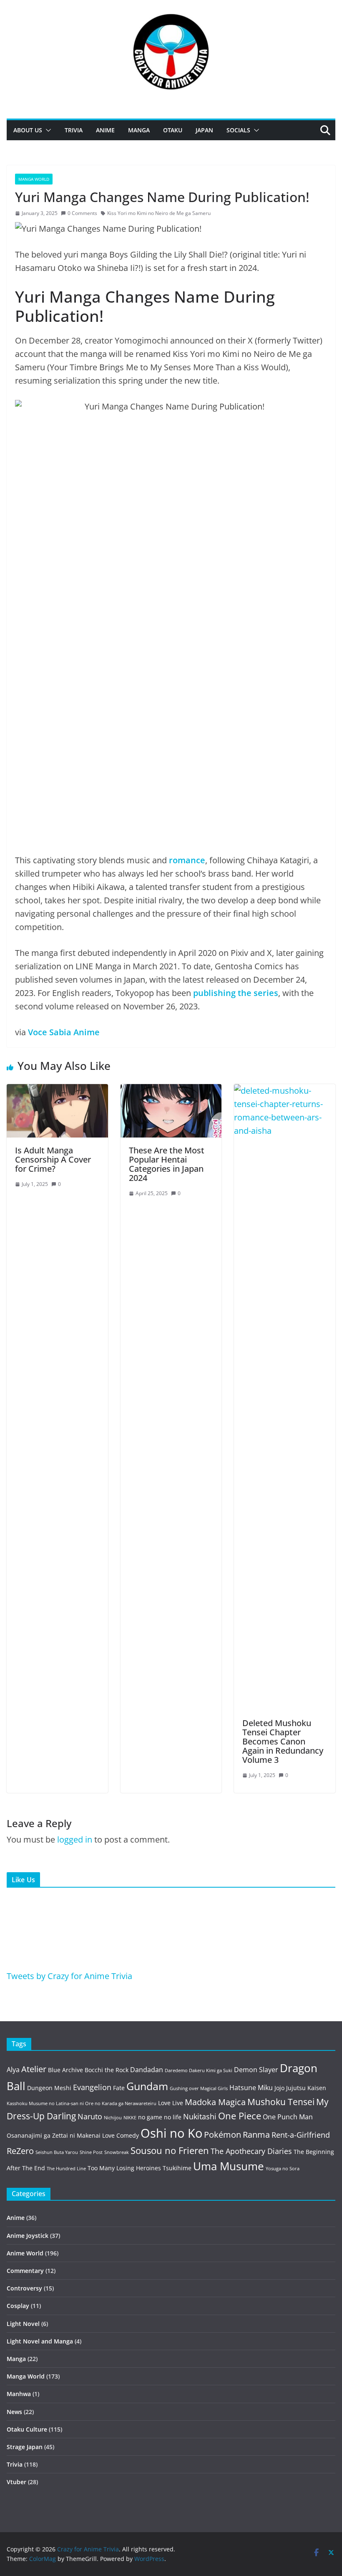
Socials (238, 130)
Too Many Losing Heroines (124, 2168)
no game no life (160, 2117)
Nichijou (113, 2118)
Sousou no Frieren (170, 2150)
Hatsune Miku (251, 2088)
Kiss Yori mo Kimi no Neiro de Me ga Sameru (159, 213)
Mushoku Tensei (281, 2102)
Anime (105, 130)
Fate (119, 2088)
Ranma (256, 2135)
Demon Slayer (256, 2070)
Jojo (279, 2088)
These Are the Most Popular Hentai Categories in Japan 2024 (167, 1164)
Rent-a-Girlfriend (301, 2135)
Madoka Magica (215, 2102)
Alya (13, 2070)
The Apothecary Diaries (251, 2151)
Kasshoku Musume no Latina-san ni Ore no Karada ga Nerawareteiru (82, 2103)
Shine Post (91, 2152)
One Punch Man (288, 2117)
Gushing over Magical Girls (199, 2088)
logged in (75, 1839)
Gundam (147, 2086)
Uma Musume (229, 2166)
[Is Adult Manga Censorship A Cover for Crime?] (57, 1091)
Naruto (90, 2116)
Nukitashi (200, 2116)
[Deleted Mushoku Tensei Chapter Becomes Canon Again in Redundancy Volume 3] (285, 1091)
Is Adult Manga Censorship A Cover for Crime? (53, 1159)
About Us (28, 130)
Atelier (34, 2069)
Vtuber (16, 2482)
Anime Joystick (28, 2236)
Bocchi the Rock (107, 2070)
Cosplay (18, 2306)
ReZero (20, 2151)
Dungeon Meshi (49, 2088)
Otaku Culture (27, 2429)
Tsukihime (177, 2168)
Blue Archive (65, 2070)
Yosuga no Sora (283, 2169)
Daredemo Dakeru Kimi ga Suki (199, 2070)
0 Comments (82, 213)
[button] (47, 130)
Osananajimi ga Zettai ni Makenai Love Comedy (73, 2135)
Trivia (74, 130)
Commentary (25, 2271)
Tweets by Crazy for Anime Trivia (69, 1976)
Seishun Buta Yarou (57, 2152)
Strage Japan (25, 2447)
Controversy (24, 2288)
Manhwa (19, 2394)
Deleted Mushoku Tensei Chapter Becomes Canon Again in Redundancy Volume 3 (283, 1741)
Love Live (171, 2103)
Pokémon (223, 2135)
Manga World (34, 179)
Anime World (25, 2253)
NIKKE (130, 2118)
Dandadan (147, 2070)
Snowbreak (117, 2152)
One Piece (240, 2116)
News (14, 2412)
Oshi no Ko (171, 2133)
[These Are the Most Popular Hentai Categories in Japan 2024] (171, 1091)
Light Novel (23, 2324)
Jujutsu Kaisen (306, 2088)
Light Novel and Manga (40, 2341)
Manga (139, 130)
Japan (204, 130)
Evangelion (92, 2087)
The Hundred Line (66, 2169)
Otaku (173, 130)
